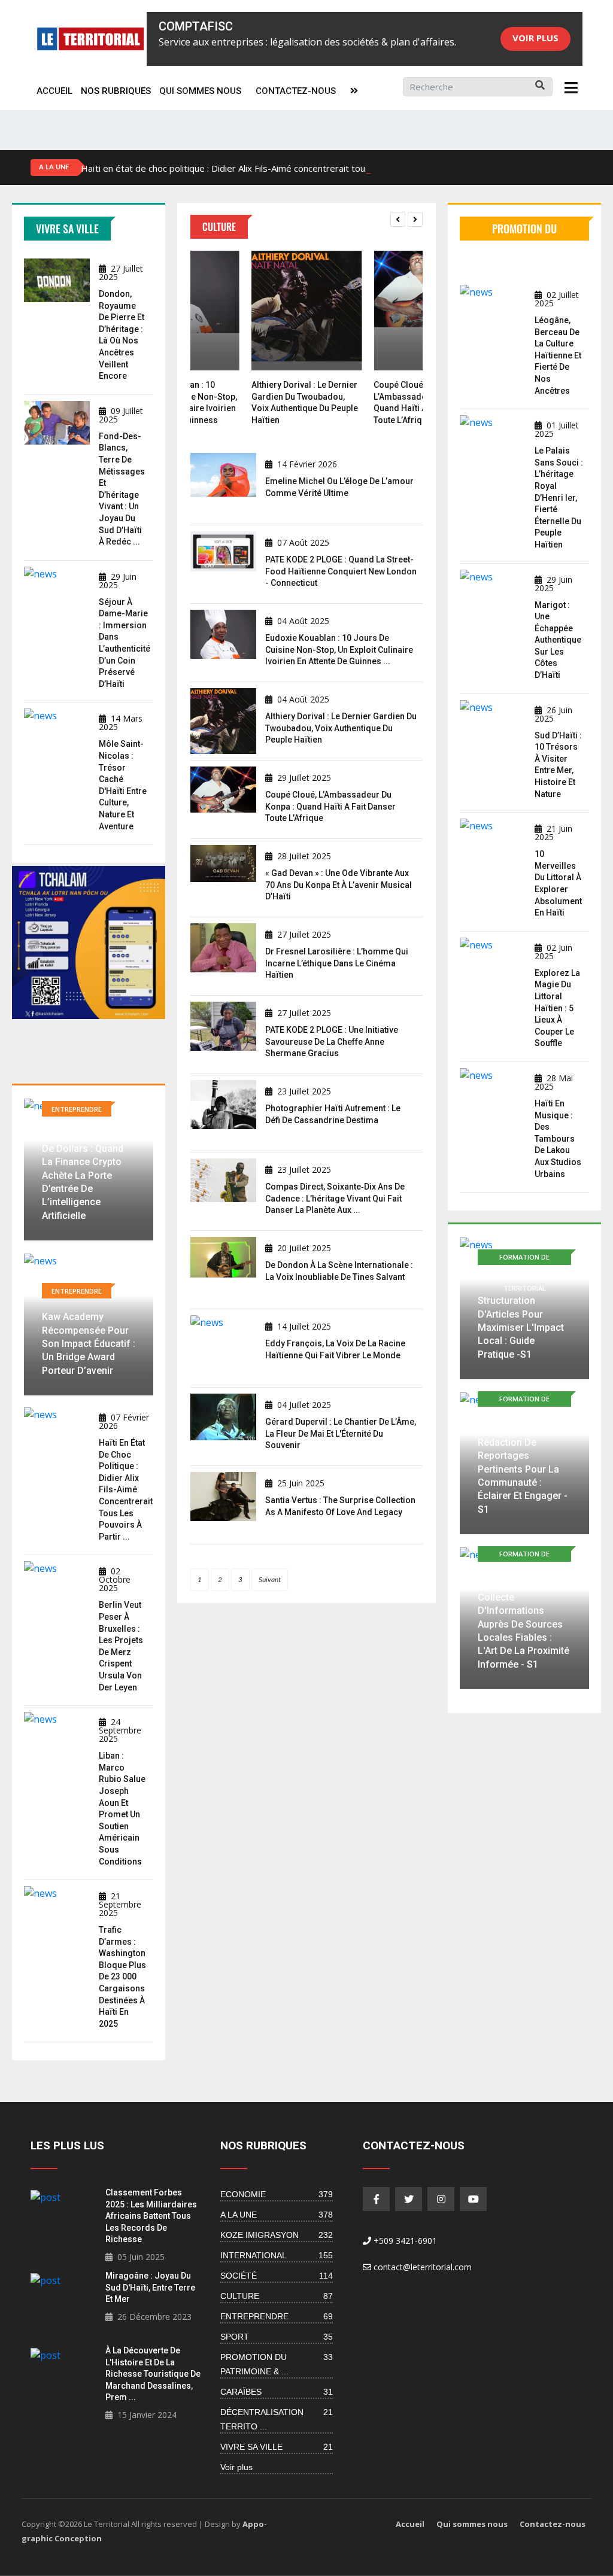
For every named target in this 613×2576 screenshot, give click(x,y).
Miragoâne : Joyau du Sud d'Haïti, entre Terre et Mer (150, 2287)
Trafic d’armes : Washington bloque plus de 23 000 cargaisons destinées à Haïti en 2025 (122, 1977)
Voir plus (535, 38)
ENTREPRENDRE (277, 2316)
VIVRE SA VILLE (277, 2447)
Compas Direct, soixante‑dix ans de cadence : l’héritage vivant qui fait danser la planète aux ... (335, 1198)
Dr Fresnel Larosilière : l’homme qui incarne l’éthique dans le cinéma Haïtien (337, 963)
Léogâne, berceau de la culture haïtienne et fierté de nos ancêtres (558, 355)
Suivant (270, 1580)
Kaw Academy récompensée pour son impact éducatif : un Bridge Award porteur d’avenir (89, 1344)
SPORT (277, 2337)
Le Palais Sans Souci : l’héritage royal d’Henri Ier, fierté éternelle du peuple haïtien (559, 498)
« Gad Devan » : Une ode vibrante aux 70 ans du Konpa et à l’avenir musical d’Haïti (339, 885)
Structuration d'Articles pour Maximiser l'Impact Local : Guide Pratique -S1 (521, 1327)
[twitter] (409, 2199)
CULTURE (277, 2296)
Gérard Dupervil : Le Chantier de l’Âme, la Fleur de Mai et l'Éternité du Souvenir (341, 1433)
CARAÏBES (277, 2392)
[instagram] (441, 2199)
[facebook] (376, 2199)
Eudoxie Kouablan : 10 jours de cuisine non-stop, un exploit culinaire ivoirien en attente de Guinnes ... (339, 650)
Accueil (54, 91)
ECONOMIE (277, 2194)
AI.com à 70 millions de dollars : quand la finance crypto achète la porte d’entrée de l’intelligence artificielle (87, 1175)
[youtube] (473, 2199)
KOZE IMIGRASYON (277, 2235)
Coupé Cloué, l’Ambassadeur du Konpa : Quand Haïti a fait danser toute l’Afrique (330, 806)
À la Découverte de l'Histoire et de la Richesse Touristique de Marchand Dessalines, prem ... (153, 2374)
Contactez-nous (296, 91)
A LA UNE (277, 2215)
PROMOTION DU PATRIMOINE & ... (277, 2364)
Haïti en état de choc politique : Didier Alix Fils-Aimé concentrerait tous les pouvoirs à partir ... (126, 1490)
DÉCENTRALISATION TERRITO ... (277, 2419)
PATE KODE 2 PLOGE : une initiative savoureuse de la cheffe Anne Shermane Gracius (332, 1041)
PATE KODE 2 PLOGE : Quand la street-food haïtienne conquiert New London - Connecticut (341, 571)
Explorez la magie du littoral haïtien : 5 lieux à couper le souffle (557, 1008)
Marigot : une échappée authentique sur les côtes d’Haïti (558, 640)
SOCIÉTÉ (277, 2276)
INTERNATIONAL (277, 2255)
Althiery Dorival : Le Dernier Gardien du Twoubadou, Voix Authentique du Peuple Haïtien (341, 728)
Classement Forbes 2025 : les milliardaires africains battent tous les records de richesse (151, 2216)
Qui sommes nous (200, 91)
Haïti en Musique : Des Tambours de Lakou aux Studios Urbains (558, 1139)
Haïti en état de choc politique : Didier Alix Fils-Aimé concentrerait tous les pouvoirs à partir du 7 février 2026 (305, 168)
